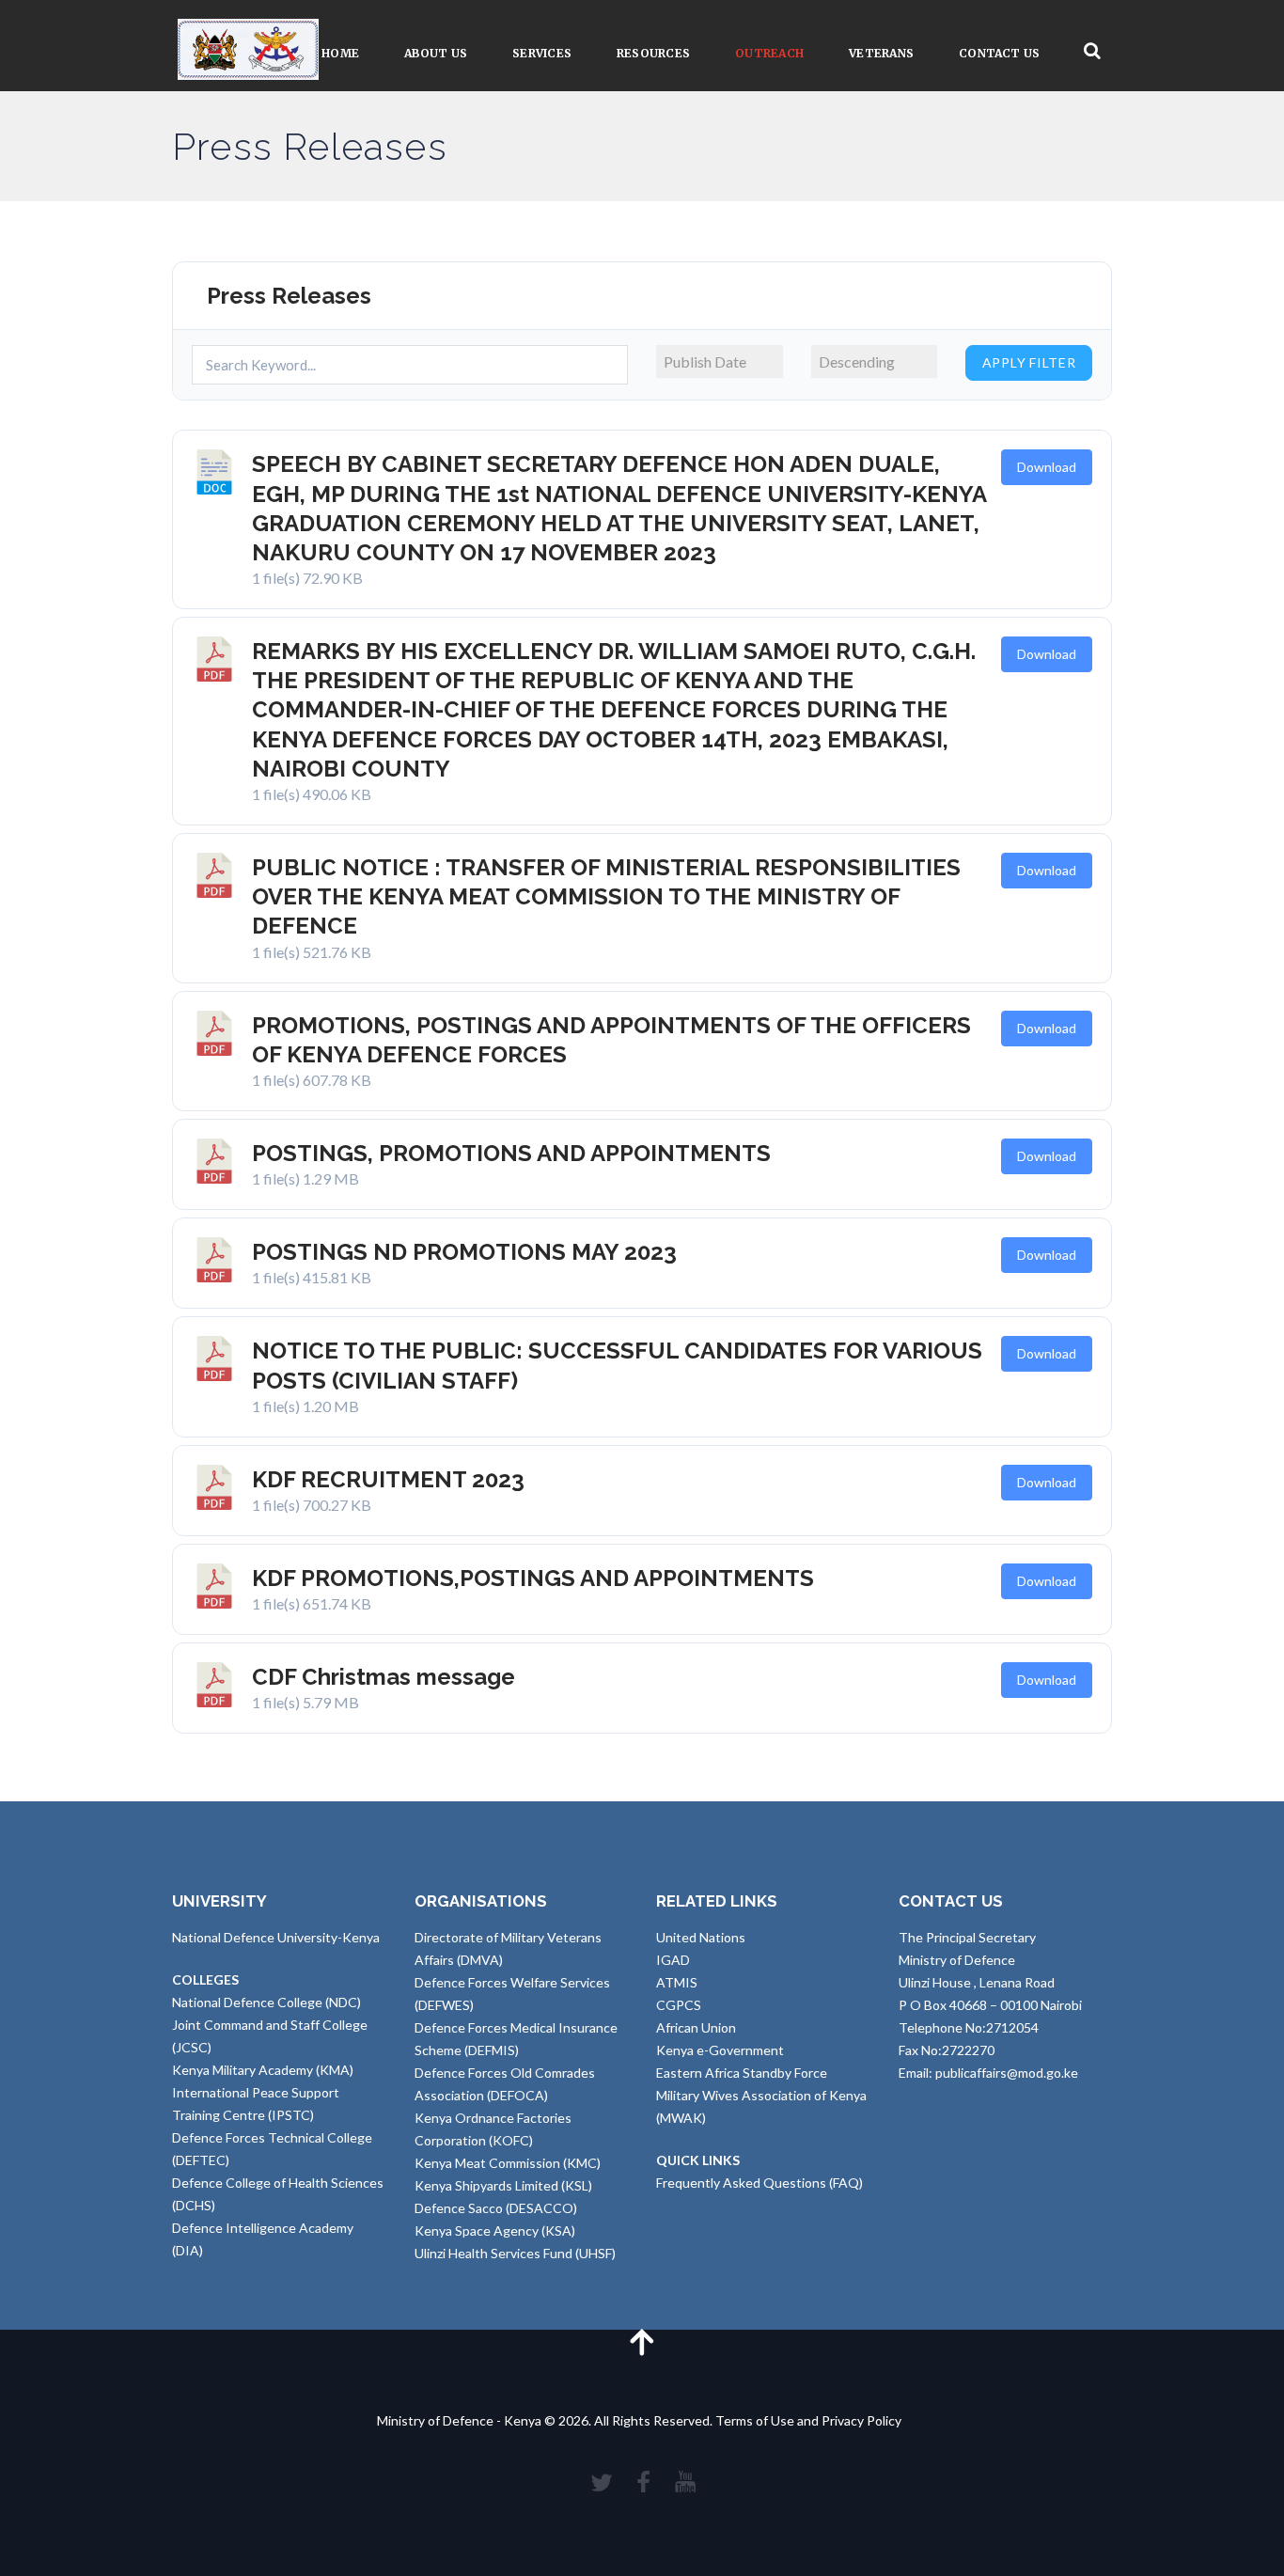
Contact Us (999, 53)
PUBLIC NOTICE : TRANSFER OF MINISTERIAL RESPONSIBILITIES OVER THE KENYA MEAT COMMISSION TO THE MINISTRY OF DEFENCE (606, 896)
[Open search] (1092, 51)
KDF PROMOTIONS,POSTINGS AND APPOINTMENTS (533, 1578)
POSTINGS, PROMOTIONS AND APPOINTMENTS (511, 1153)
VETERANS (881, 53)
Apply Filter (1029, 362)
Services (542, 53)
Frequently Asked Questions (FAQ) (759, 2183)
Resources (653, 53)
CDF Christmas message (384, 1677)
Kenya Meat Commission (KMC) (508, 2163)
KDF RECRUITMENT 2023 (388, 1479)
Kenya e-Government (720, 2050)
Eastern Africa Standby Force (742, 2073)
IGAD (673, 1960)
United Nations (701, 1937)
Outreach (769, 53)
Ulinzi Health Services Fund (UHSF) (515, 2253)
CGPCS (679, 2005)
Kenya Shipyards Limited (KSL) (503, 2185)
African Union (696, 2027)
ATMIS (677, 1982)
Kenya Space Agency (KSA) (495, 2230)
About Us (436, 53)
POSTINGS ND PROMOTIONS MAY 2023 (464, 1252)
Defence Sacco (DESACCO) (496, 2208)
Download (1047, 467)
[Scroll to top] (642, 2341)
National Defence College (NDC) (266, 2002)
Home (340, 53)
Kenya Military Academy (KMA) (263, 2070)
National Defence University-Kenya (276, 1937)
